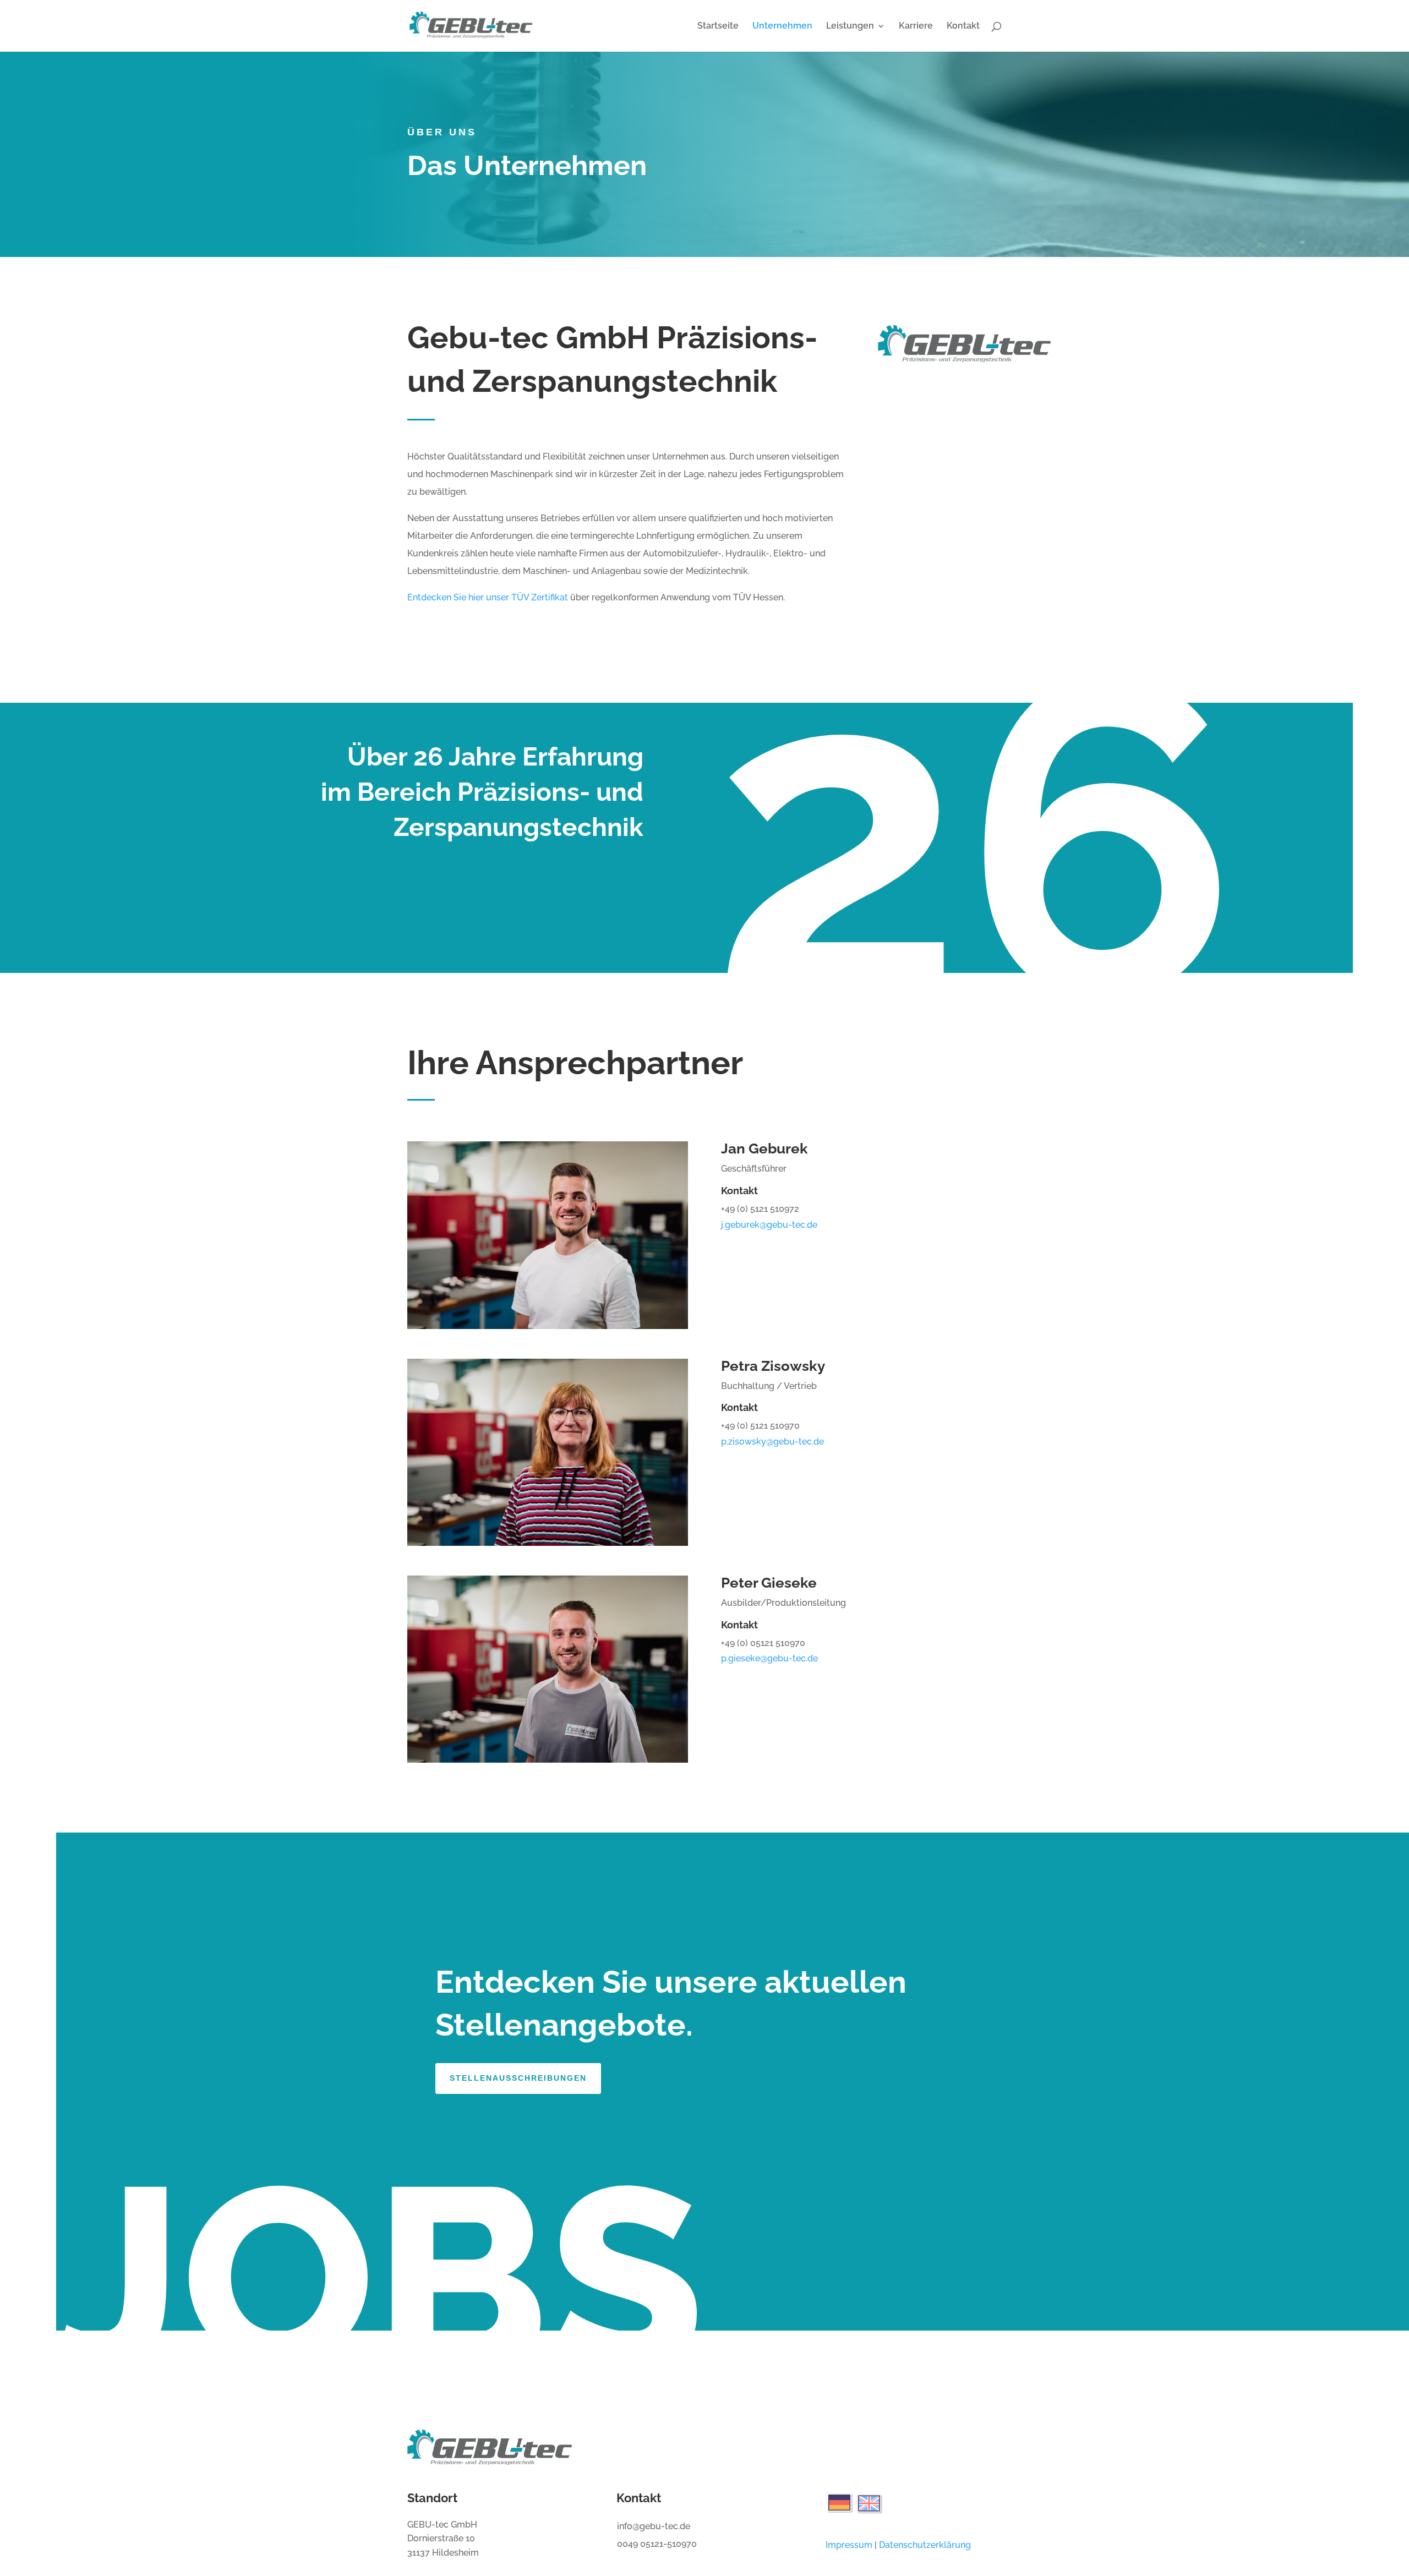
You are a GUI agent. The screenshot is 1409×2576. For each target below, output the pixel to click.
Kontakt (963, 26)
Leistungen (850, 26)
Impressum (849, 2545)
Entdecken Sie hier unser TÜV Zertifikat (488, 597)
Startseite (718, 26)
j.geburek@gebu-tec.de (769, 1225)
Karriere (916, 26)
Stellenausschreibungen (518, 2078)
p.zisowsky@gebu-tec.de (772, 1442)
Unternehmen (782, 26)
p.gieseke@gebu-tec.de (769, 1658)
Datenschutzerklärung (925, 2545)
